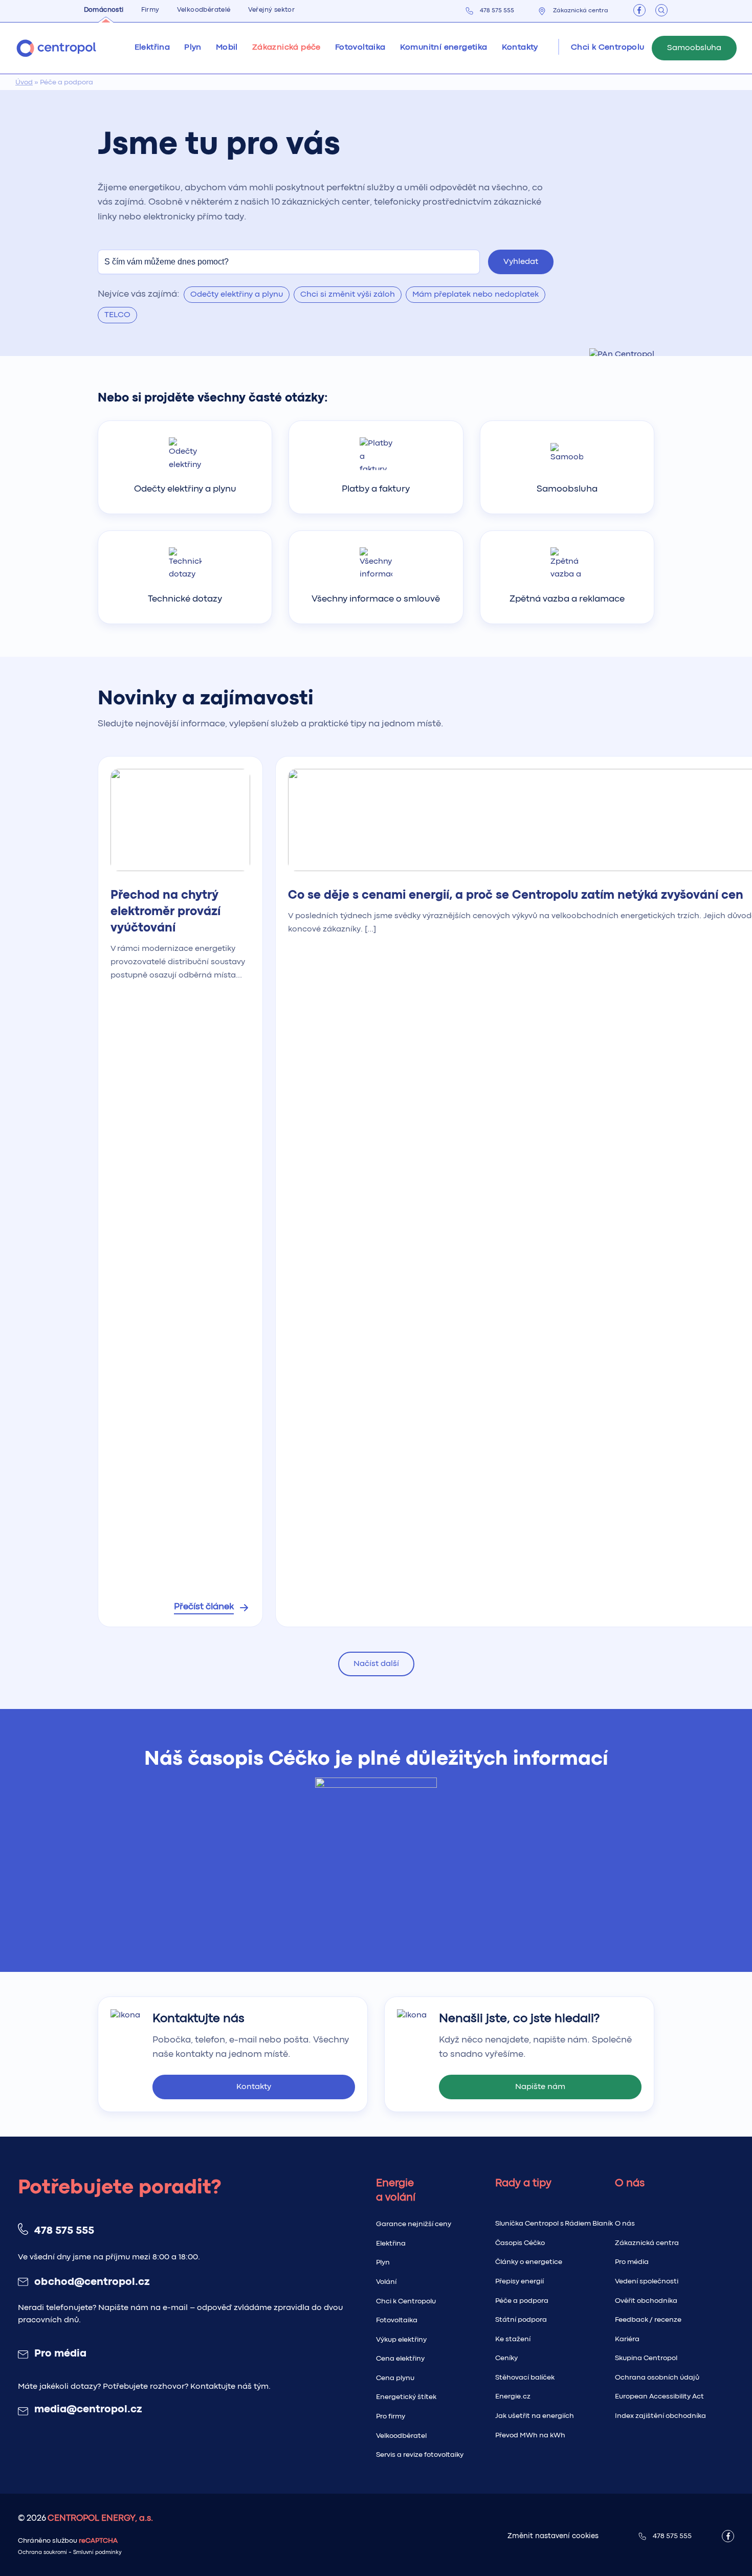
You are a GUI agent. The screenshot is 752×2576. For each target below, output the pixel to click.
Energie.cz (513, 2396)
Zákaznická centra (581, 11)
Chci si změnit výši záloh (348, 295)
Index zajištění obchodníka (660, 2416)
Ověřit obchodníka (646, 2301)
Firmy (150, 10)
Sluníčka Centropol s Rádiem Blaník (554, 2224)
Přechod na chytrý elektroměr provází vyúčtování (165, 912)
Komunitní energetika (444, 48)
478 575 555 (497, 11)
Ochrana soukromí (42, 2553)
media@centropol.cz (88, 2410)
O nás (625, 2224)
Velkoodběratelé (204, 10)
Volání (386, 2282)
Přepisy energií (519, 2281)
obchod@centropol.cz (92, 2282)
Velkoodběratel (401, 2436)
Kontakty (520, 48)
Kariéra (627, 2339)
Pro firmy (391, 2416)
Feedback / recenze (648, 2320)
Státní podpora (521, 2320)
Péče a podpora (522, 2301)
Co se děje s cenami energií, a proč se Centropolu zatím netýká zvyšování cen (516, 895)
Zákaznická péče (286, 48)
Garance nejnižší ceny (414, 2224)
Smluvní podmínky (97, 2553)
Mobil (227, 48)
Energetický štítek (406, 2397)
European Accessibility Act (659, 2396)
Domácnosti (104, 10)
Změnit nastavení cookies (553, 2536)
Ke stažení (513, 2339)
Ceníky (506, 2358)
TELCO (117, 315)
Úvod (24, 82)
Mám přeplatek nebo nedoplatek (475, 295)
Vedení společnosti (647, 2281)
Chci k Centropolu (406, 2301)
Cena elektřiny (400, 2359)
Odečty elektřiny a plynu (237, 295)
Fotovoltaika (360, 48)
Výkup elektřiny (401, 2340)
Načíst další (376, 1664)
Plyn (383, 2262)
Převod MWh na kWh (530, 2435)
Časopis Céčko (520, 2243)
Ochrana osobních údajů (657, 2378)
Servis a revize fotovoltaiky (420, 2455)
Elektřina (391, 2244)
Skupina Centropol (646, 2358)
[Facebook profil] (639, 10)
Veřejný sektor (272, 10)
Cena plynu (395, 2378)
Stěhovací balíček (525, 2378)
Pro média (60, 2354)
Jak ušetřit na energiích (535, 2416)
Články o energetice (529, 2262)
